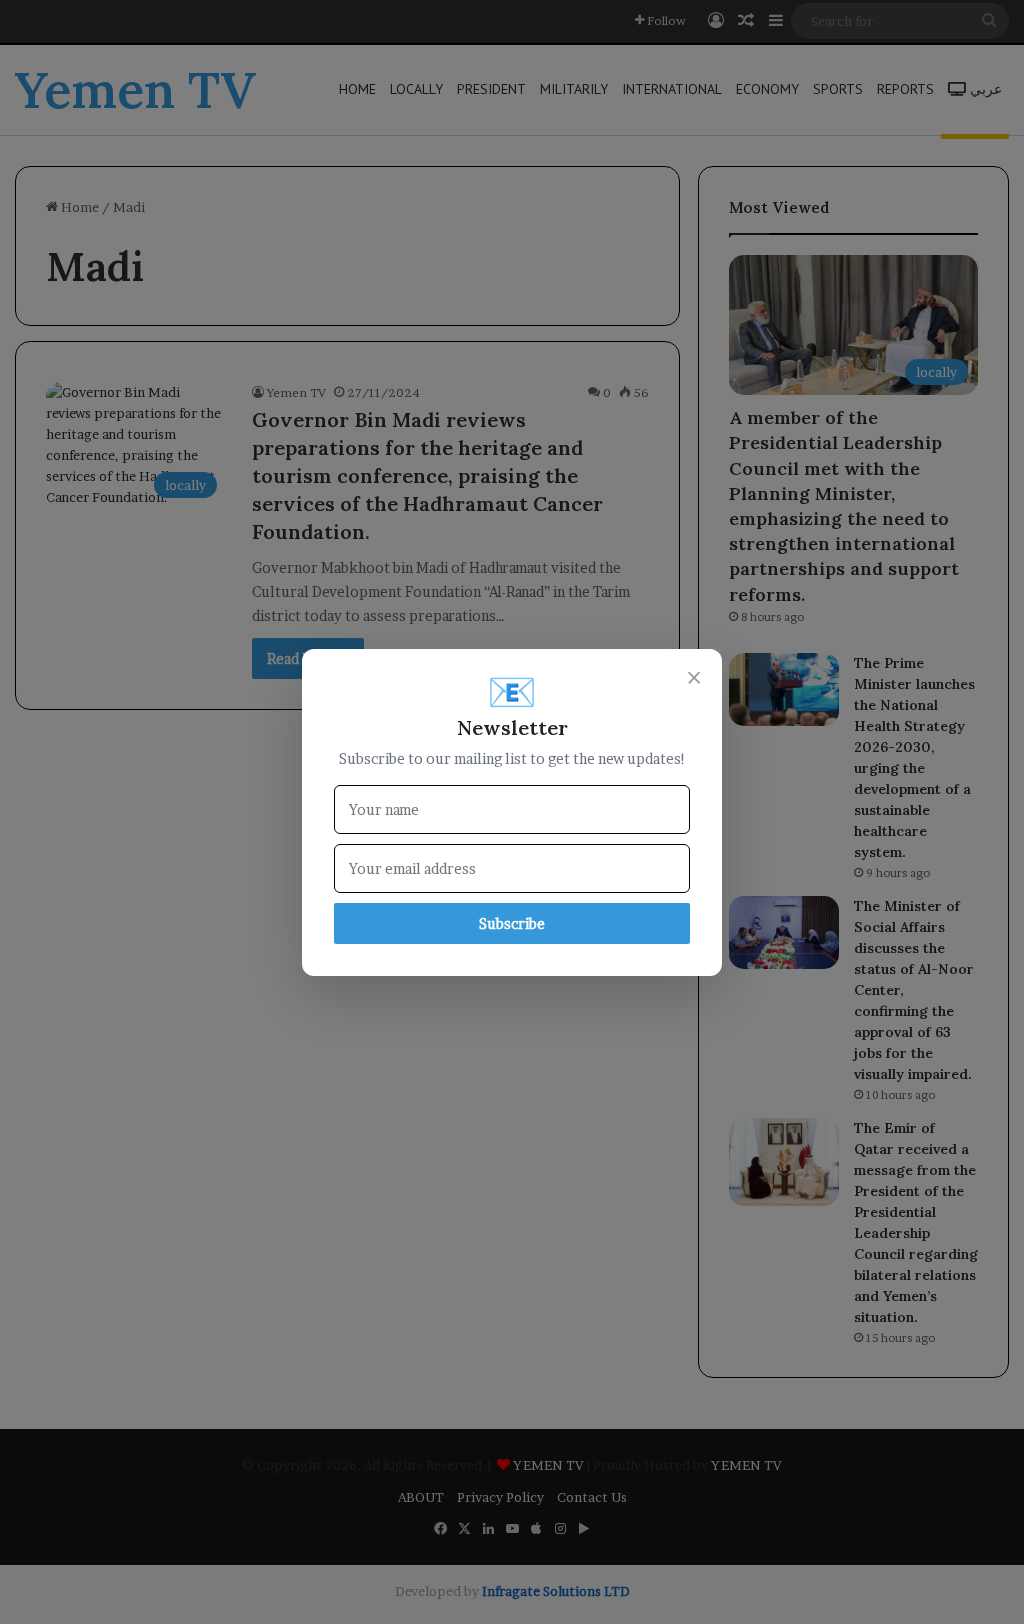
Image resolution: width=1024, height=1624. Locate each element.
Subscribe (512, 923)
